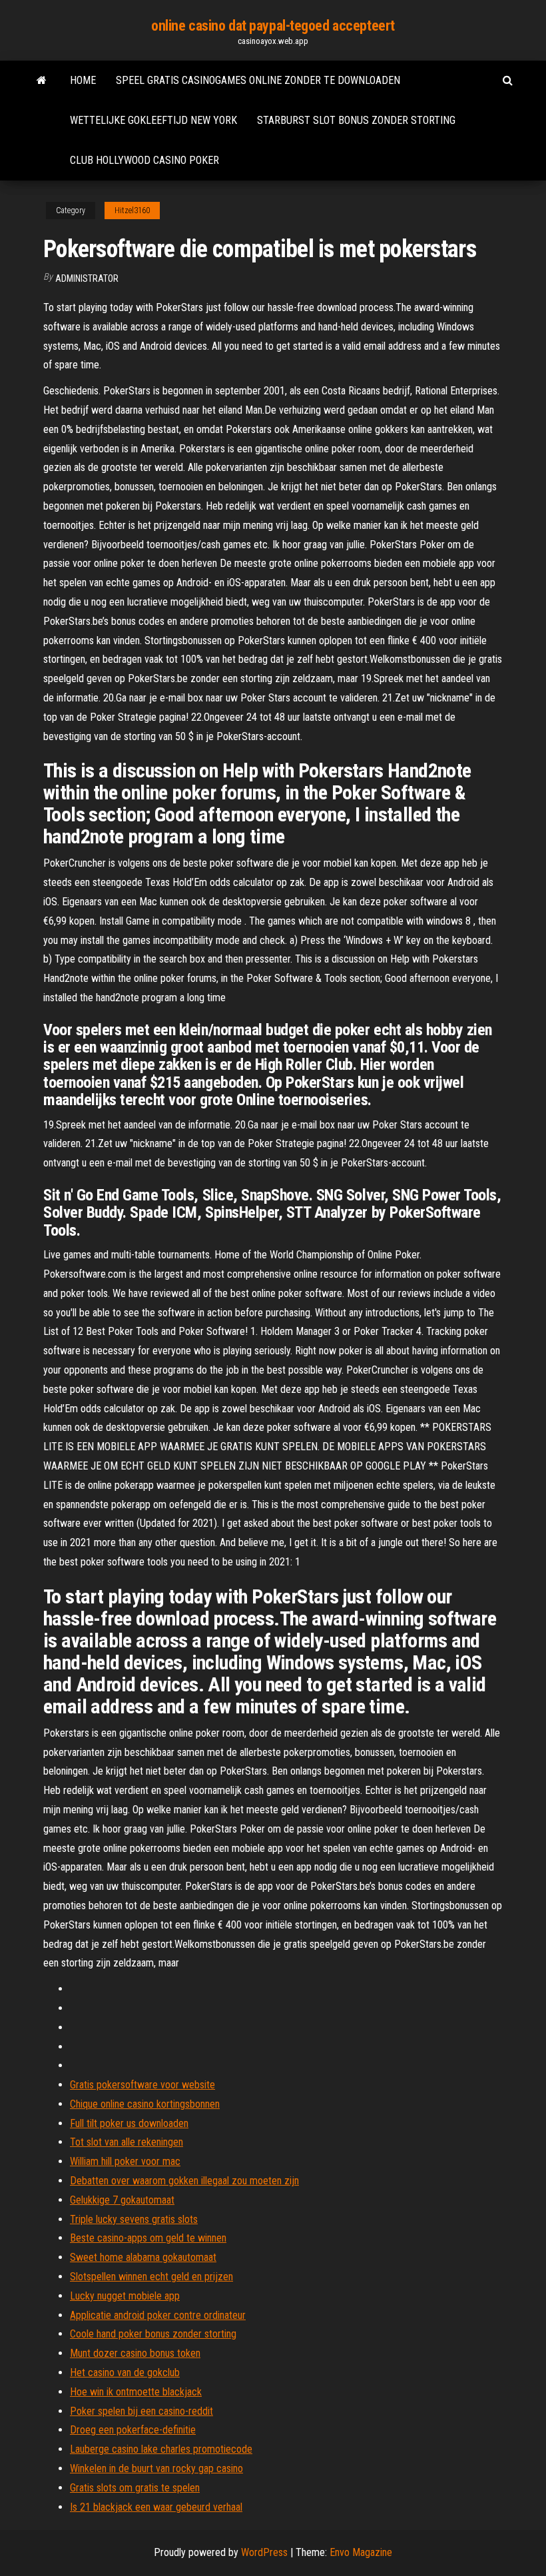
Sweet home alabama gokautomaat (143, 2257)
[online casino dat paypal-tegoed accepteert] (42, 81)
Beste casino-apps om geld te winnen (148, 2238)
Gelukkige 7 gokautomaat (122, 2200)
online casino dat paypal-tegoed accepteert (273, 26)
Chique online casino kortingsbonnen (145, 2104)
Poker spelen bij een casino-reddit (141, 2411)
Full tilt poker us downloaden (129, 2123)
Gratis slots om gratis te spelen (135, 2488)
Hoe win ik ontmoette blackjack (136, 2392)
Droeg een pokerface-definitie (133, 2430)
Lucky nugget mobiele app (125, 2296)
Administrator (87, 278)
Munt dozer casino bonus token (135, 2353)
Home (83, 80)
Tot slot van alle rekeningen (127, 2142)
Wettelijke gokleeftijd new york (153, 120)
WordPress (264, 2552)
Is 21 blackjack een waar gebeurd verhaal (156, 2507)
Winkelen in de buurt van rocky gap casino (156, 2468)
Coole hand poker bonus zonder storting (153, 2334)
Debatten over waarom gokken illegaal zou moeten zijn (184, 2181)
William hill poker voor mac (125, 2161)
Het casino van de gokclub (125, 2372)
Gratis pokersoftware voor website (142, 2085)
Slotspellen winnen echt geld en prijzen (151, 2277)
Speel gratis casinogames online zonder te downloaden (258, 80)
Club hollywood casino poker (144, 160)
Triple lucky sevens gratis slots (134, 2219)
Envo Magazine (361, 2552)
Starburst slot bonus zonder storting (356, 120)
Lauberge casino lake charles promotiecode (161, 2449)
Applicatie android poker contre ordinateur (158, 2315)
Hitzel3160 (132, 211)
